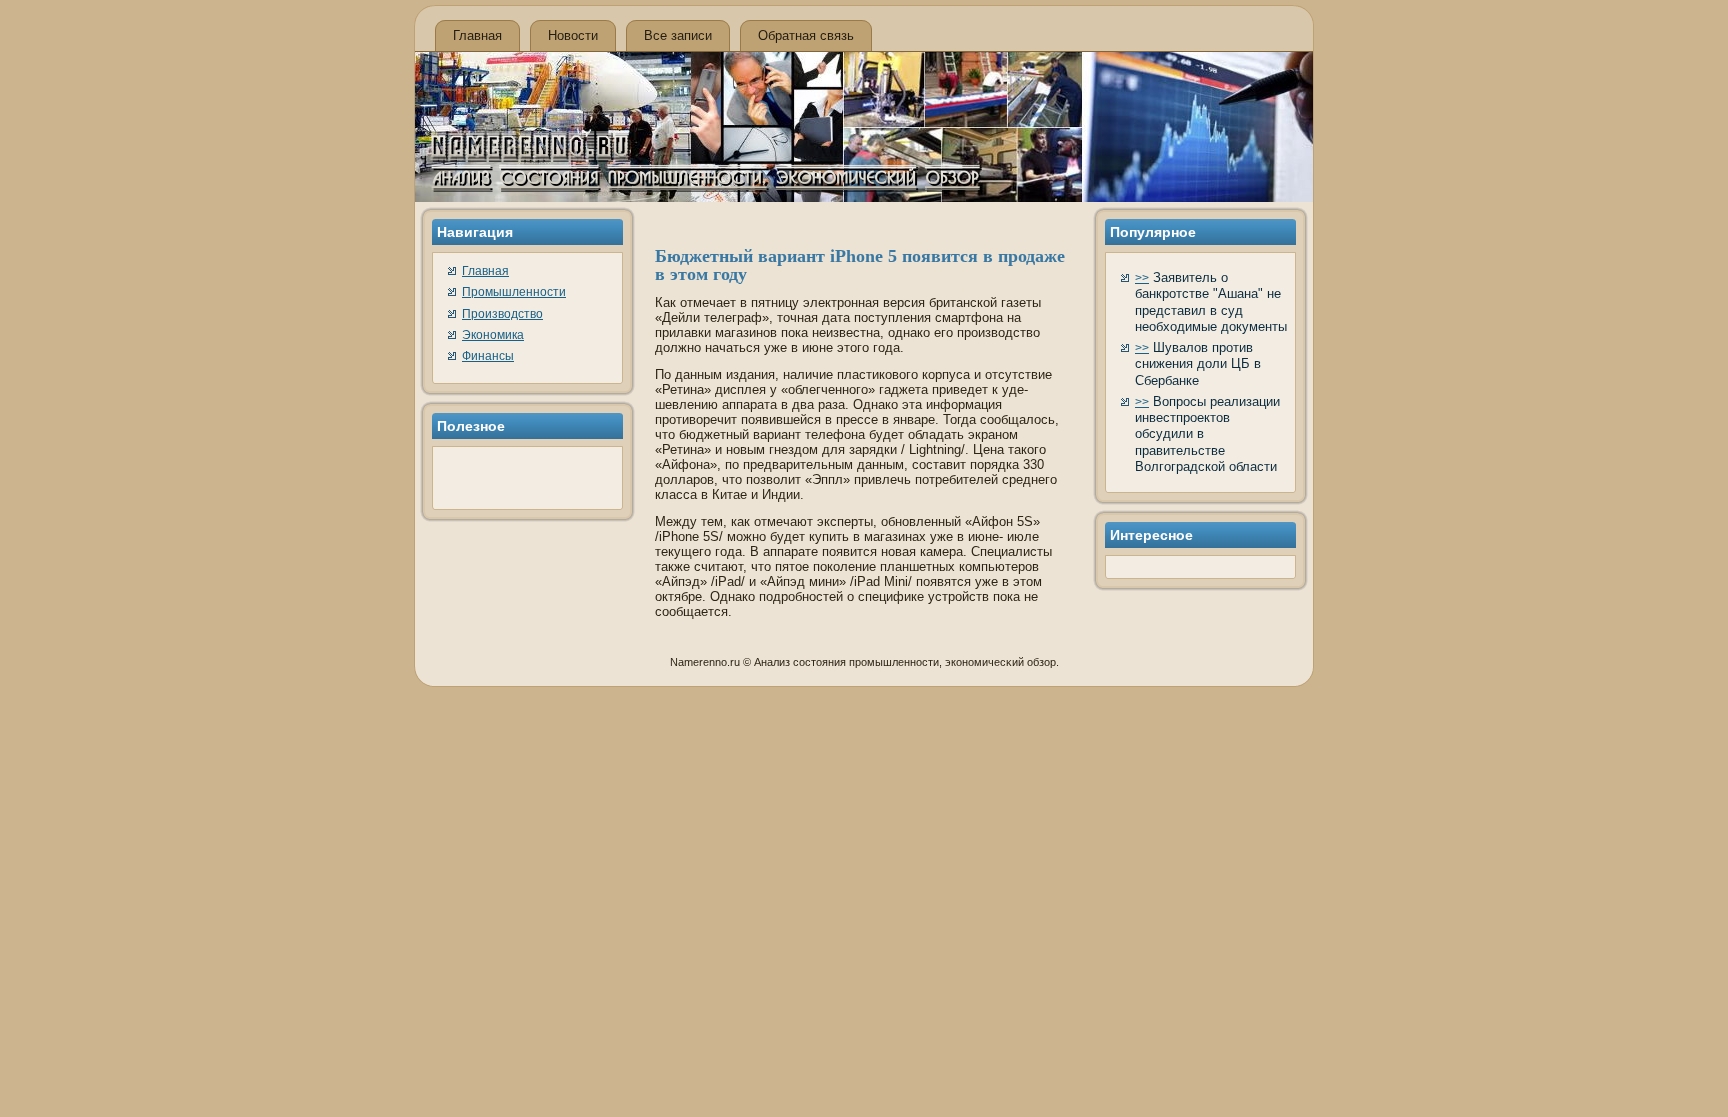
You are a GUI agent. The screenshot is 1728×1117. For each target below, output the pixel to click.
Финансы (488, 356)
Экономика (493, 335)
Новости (573, 35)
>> (1142, 278)
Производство (502, 314)
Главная (477, 35)
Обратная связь (806, 35)
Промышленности (514, 292)
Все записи (678, 35)
